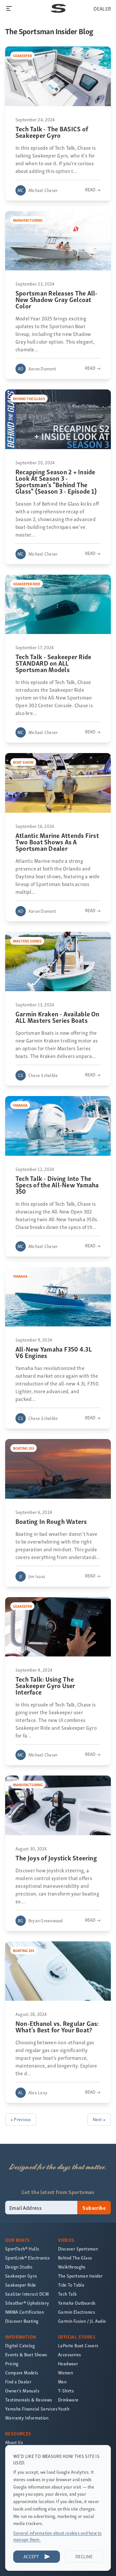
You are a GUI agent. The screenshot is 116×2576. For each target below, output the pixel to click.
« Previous (21, 2119)
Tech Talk (68, 2294)
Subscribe (94, 2208)
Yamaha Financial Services (31, 2409)
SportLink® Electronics (28, 2258)
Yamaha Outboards (77, 2303)
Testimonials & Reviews (29, 2400)
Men (62, 2382)
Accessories (69, 2355)
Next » (99, 2119)
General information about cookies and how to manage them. (58, 2536)
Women (65, 2373)
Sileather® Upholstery (27, 2303)
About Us (14, 2442)
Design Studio (19, 2267)
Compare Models (22, 2373)
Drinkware (68, 2400)
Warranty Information (27, 2418)
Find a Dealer (18, 2382)
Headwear (68, 2364)
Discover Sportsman (78, 2249)
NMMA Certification (24, 2312)
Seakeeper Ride (21, 2285)
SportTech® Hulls (22, 2249)
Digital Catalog (20, 2345)
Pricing (12, 2364)
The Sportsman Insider (80, 2276)
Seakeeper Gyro (21, 2276)
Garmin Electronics (77, 2312)
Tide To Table (71, 2285)
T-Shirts (66, 2391)
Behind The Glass (75, 2258)
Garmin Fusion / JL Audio (82, 2321)
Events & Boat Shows (26, 2355)
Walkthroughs (72, 2267)
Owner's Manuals (22, 2391)
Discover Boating (22, 2321)
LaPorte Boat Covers (78, 2345)
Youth (64, 2409)
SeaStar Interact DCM (27, 2294)
